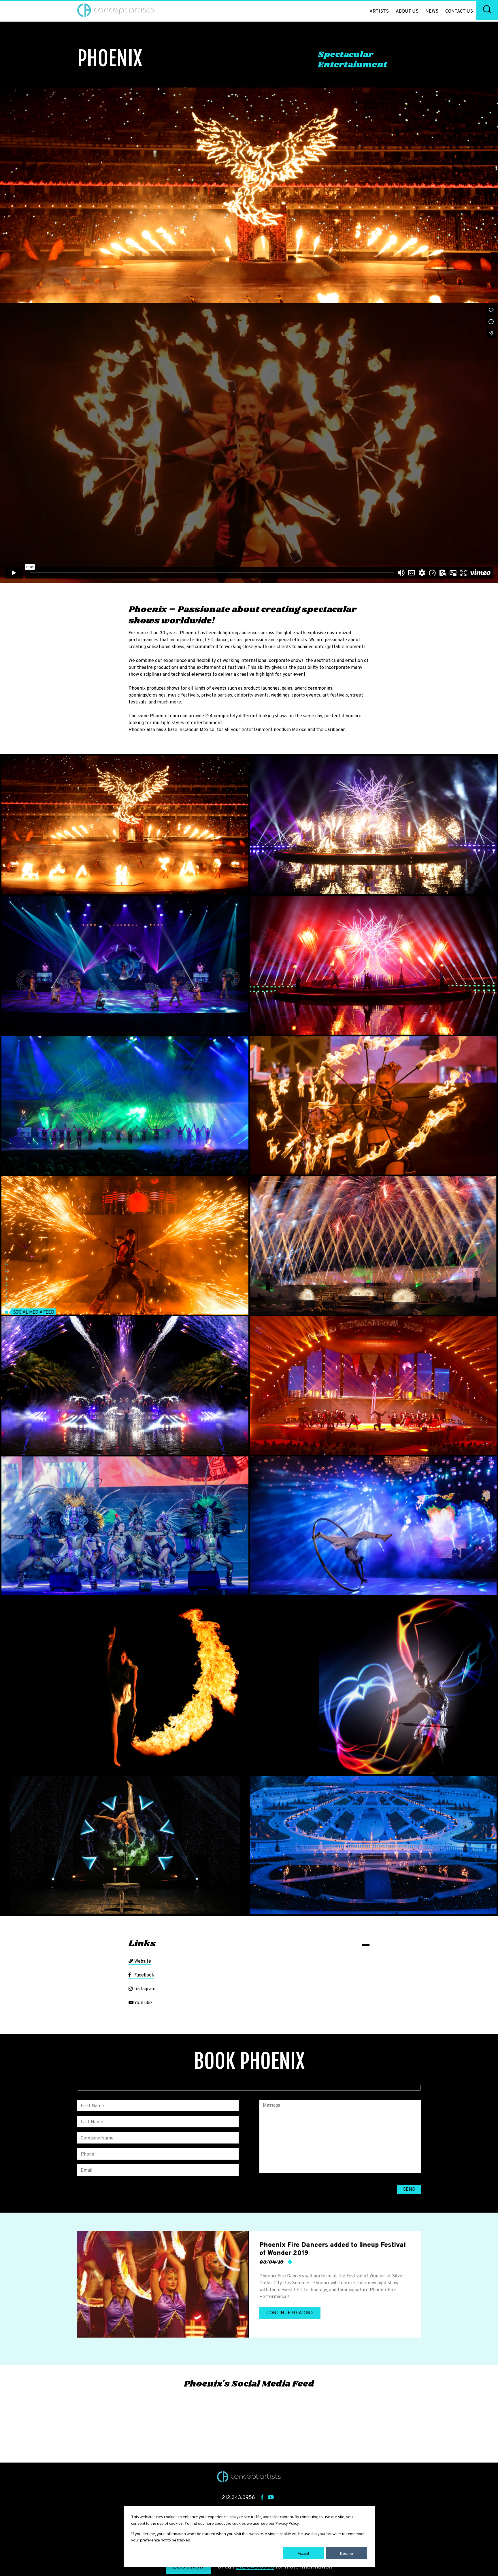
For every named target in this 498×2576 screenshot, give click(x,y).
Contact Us (459, 12)
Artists (379, 12)
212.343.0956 (255, 2567)
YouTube (143, 2003)
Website (142, 1962)
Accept (303, 2553)
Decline (347, 2553)
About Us (407, 12)
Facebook (144, 1975)
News (432, 12)
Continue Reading (290, 2313)
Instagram (144, 1989)
